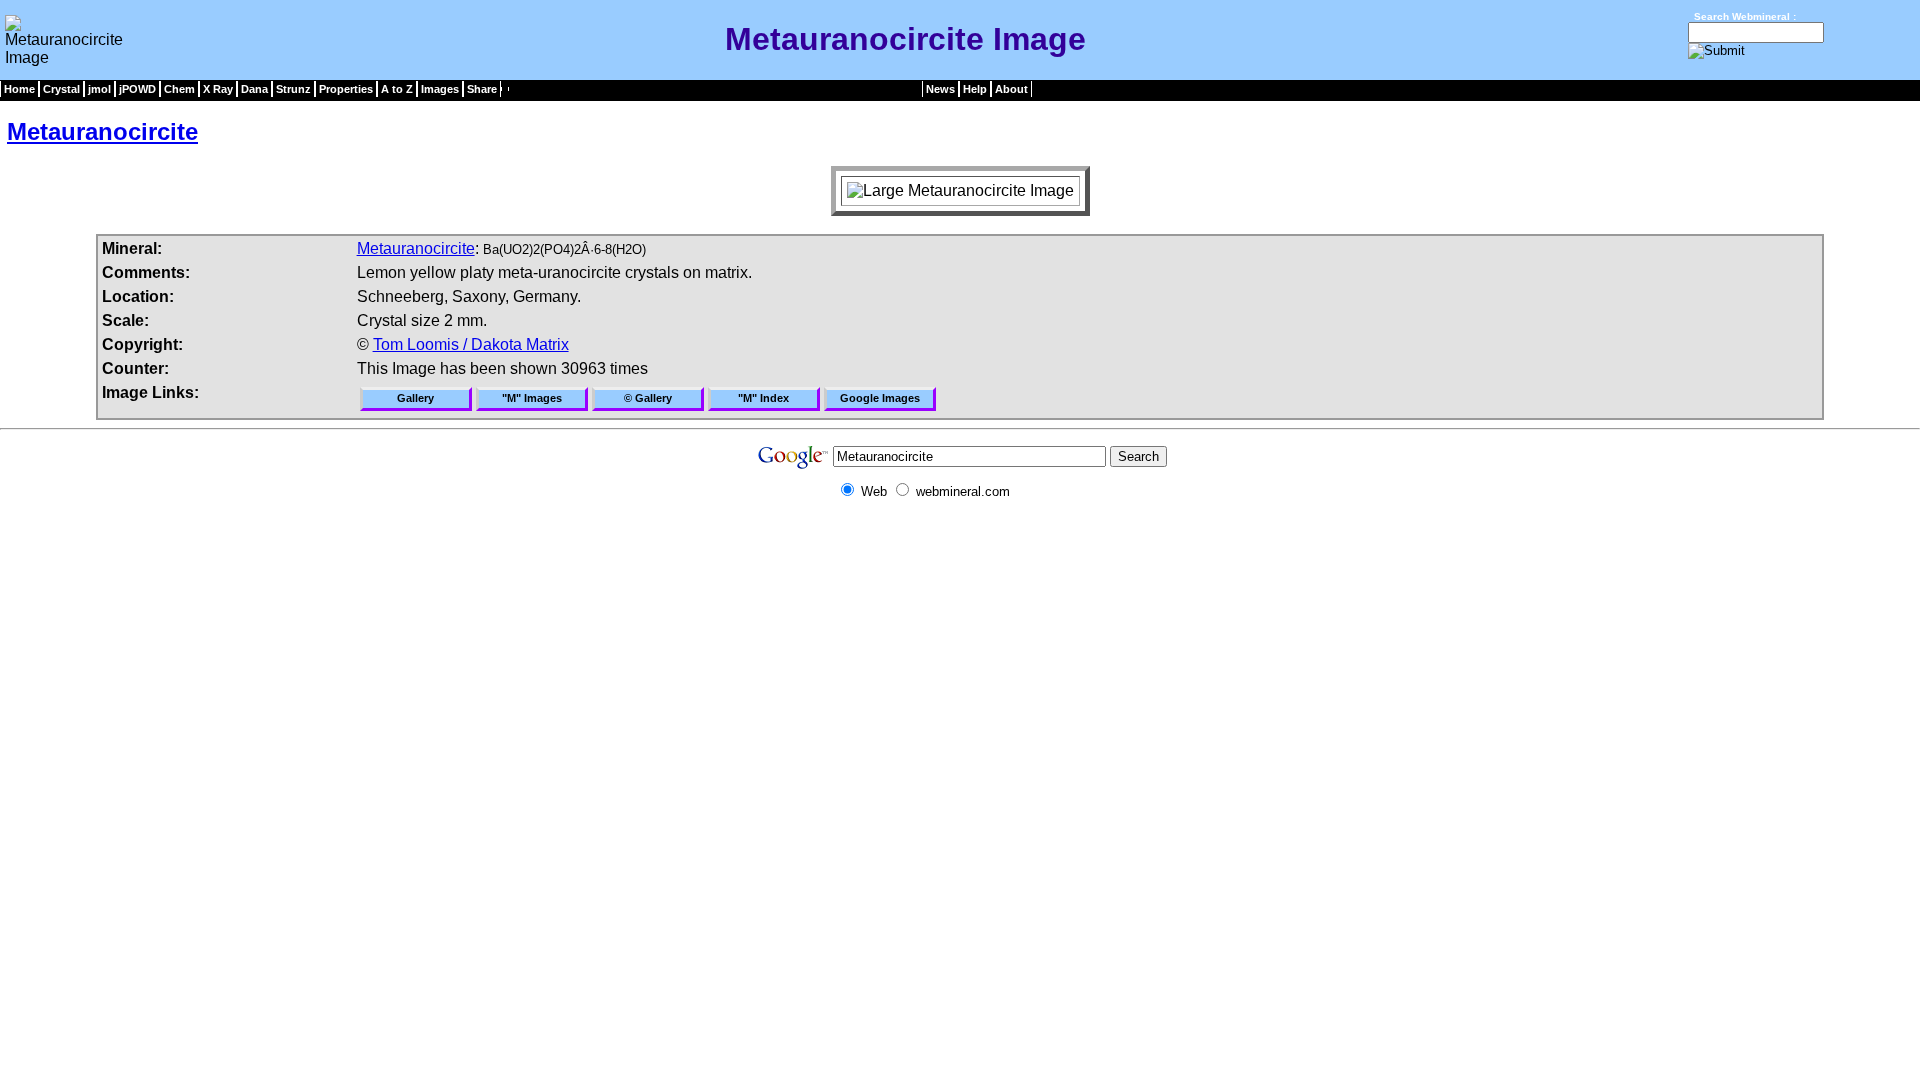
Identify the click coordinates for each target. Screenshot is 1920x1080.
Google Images (880, 398)
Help (975, 89)
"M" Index (763, 398)
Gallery (415, 398)
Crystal (61, 89)
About (1011, 89)
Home (19, 89)
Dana (254, 89)
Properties (346, 89)
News (940, 89)
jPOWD (137, 89)
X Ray (218, 89)
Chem (179, 89)
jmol (99, 89)
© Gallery (648, 398)
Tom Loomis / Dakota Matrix (471, 344)
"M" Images (532, 398)
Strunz (293, 89)
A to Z (397, 89)
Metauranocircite (102, 131)
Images (440, 89)
